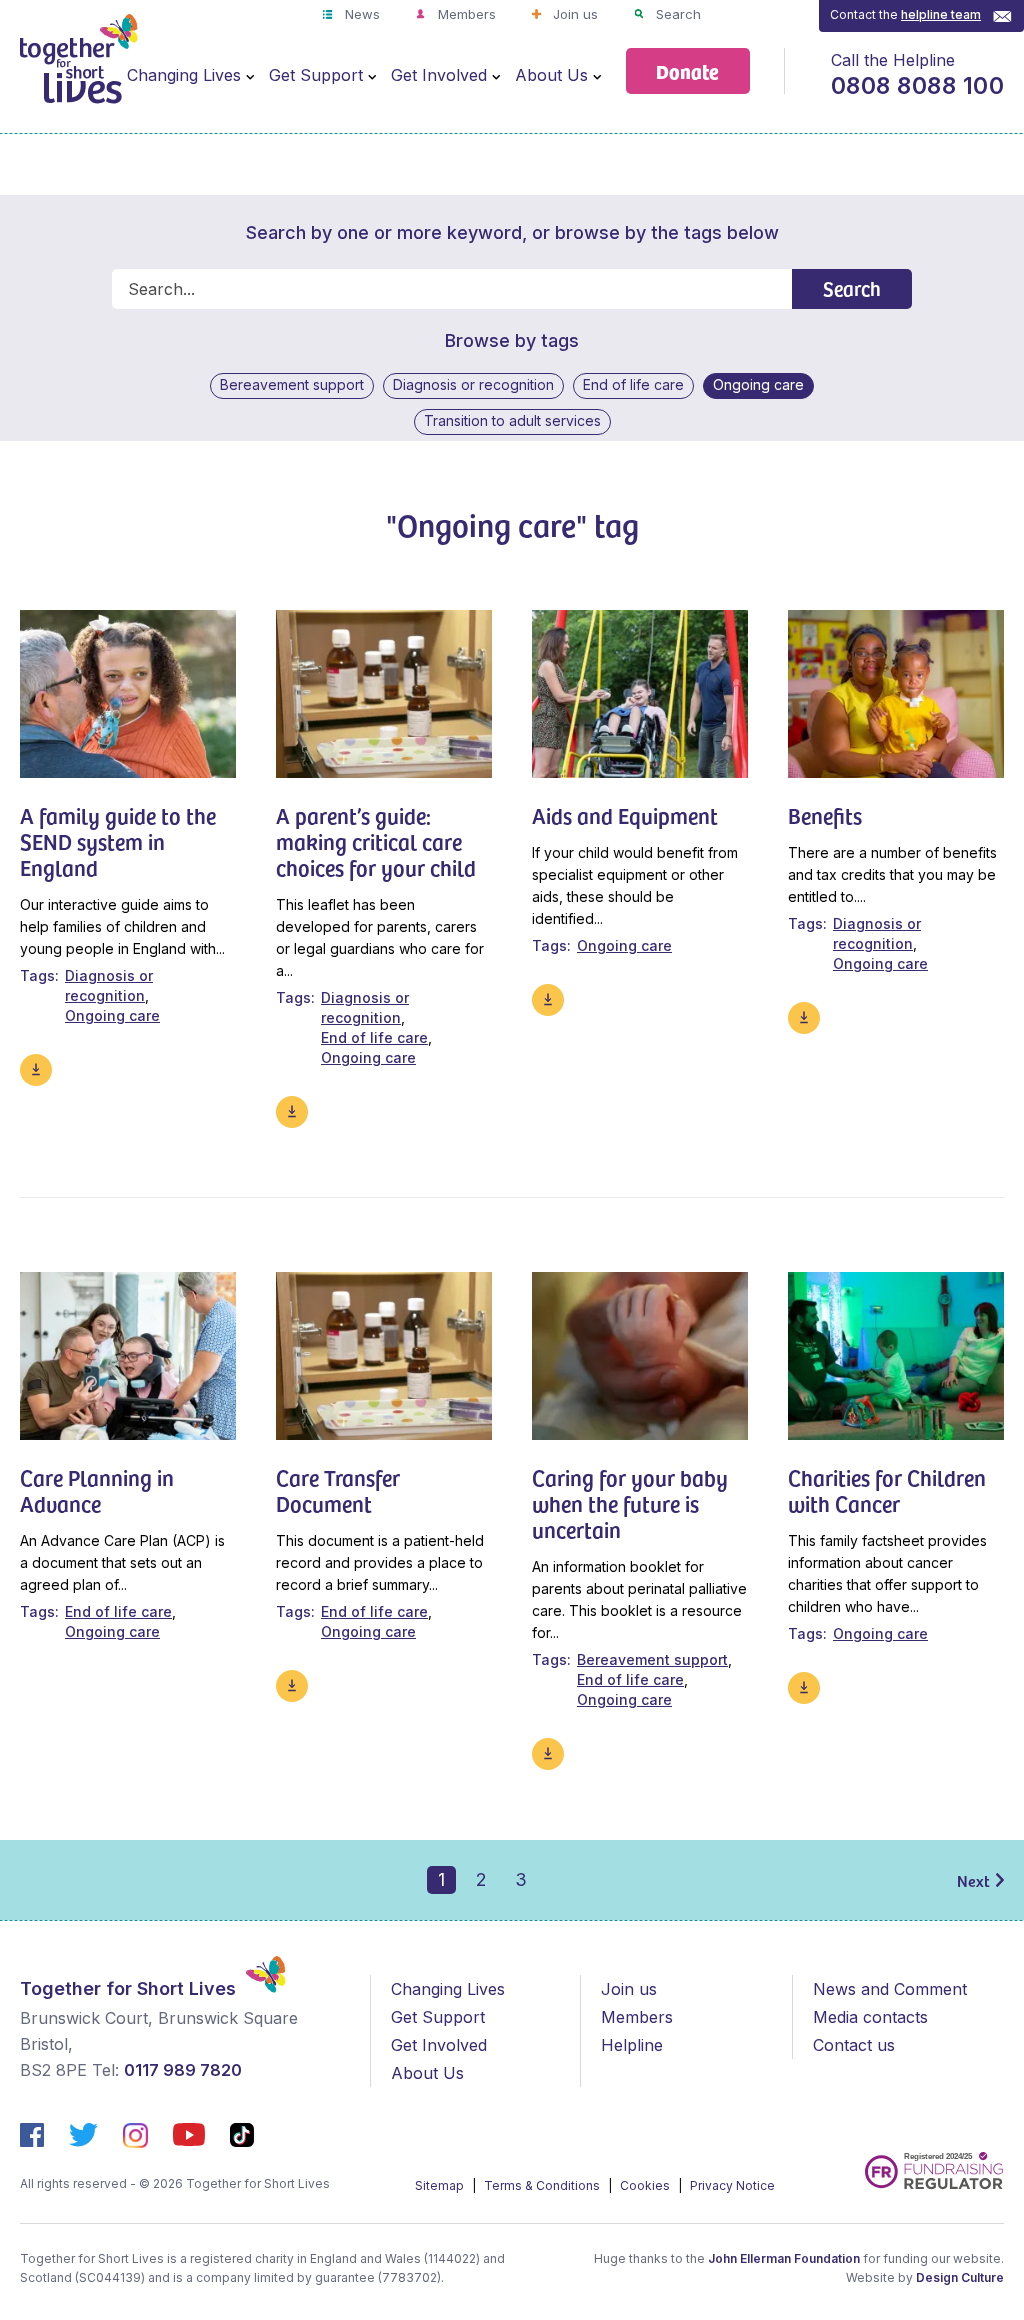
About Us (551, 75)
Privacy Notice (732, 2185)
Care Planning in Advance (97, 1490)
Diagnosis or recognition (473, 384)
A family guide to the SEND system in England (118, 841)
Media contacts (870, 2017)
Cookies (646, 2185)
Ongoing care (758, 384)
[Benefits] (896, 694)
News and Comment (890, 1989)
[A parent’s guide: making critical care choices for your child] (384, 694)
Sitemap (441, 2185)
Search (676, 14)
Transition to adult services (512, 420)
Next (973, 1880)
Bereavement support (292, 384)
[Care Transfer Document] (384, 1356)
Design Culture (960, 2277)
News (360, 14)
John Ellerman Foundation (784, 2258)
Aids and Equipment (625, 815)
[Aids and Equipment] (640, 694)
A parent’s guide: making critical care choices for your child (376, 841)
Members (465, 14)
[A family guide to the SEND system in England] (128, 694)
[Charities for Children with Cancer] (896, 1356)
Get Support (316, 75)
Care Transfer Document (338, 1490)
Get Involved (439, 75)
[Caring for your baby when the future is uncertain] (640, 1356)
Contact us (854, 2045)
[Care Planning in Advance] (128, 1356)
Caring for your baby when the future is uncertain (630, 1503)
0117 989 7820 (183, 2070)
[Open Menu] (250, 76)
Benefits (825, 815)
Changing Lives (184, 75)
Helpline (632, 2045)
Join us (573, 14)
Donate (687, 70)
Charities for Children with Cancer (887, 1490)
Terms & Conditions (543, 2185)
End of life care (633, 384)
